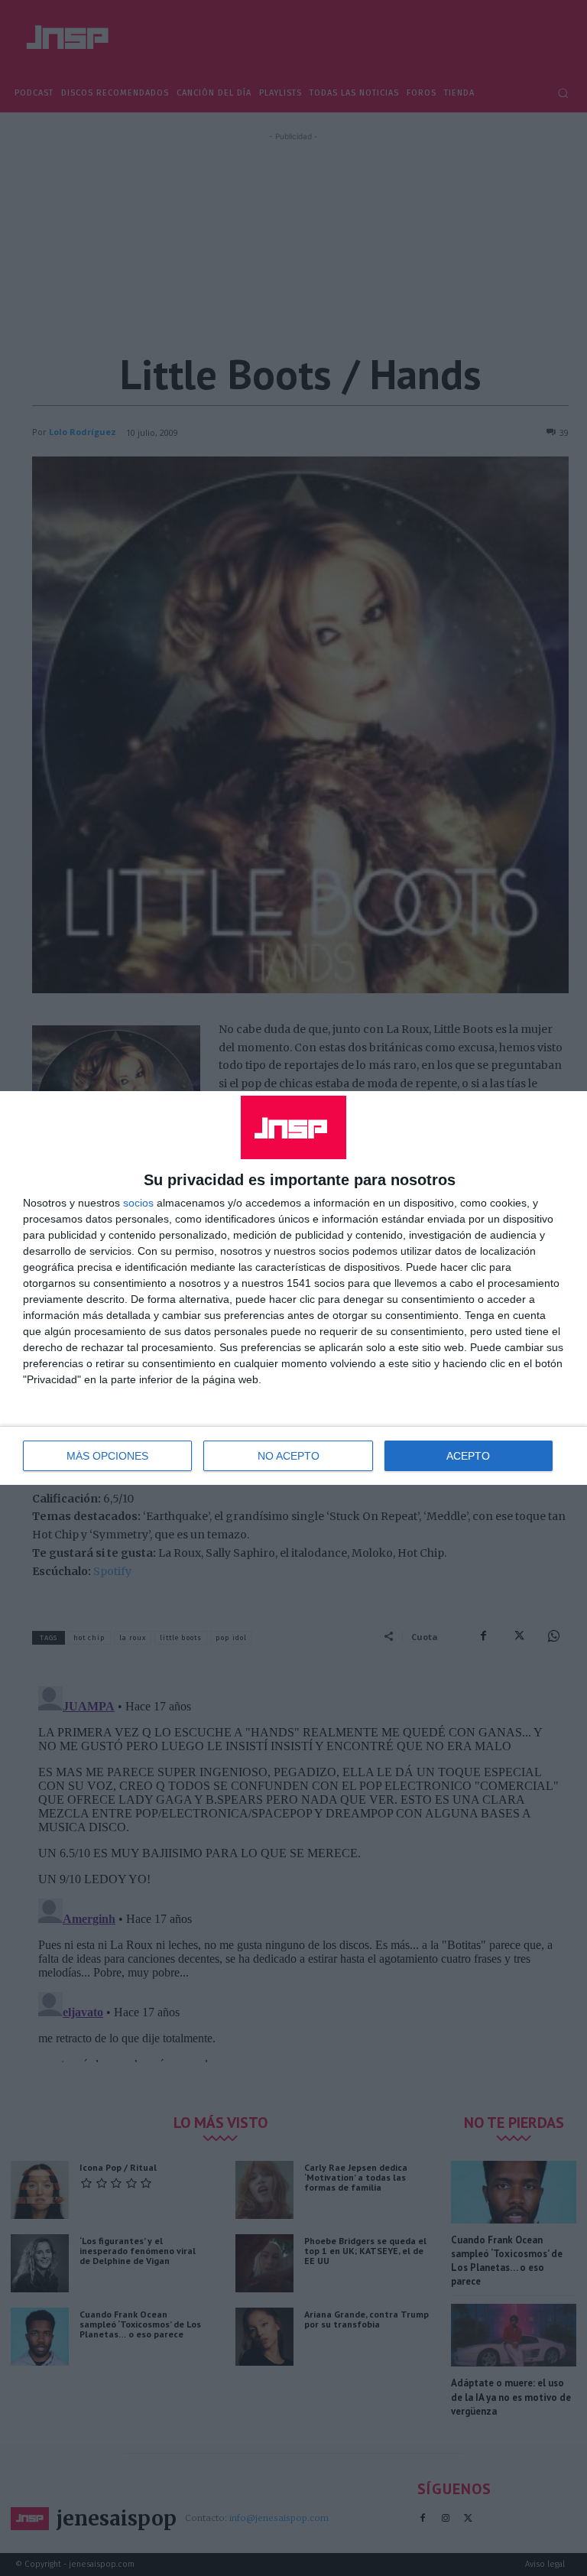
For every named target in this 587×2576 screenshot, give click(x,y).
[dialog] (293, 1288)
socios (138, 1203)
